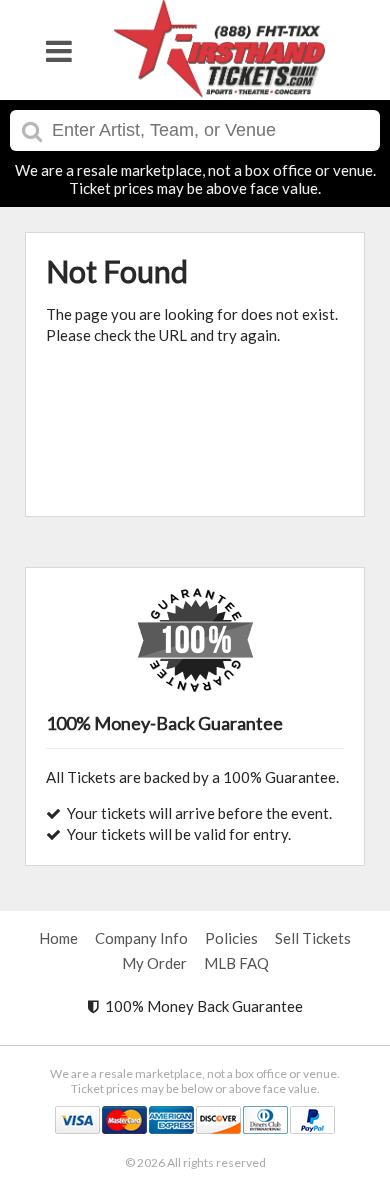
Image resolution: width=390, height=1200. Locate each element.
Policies (231, 938)
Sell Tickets (313, 938)
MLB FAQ (236, 963)
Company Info (141, 938)
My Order (154, 963)
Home (58, 938)
